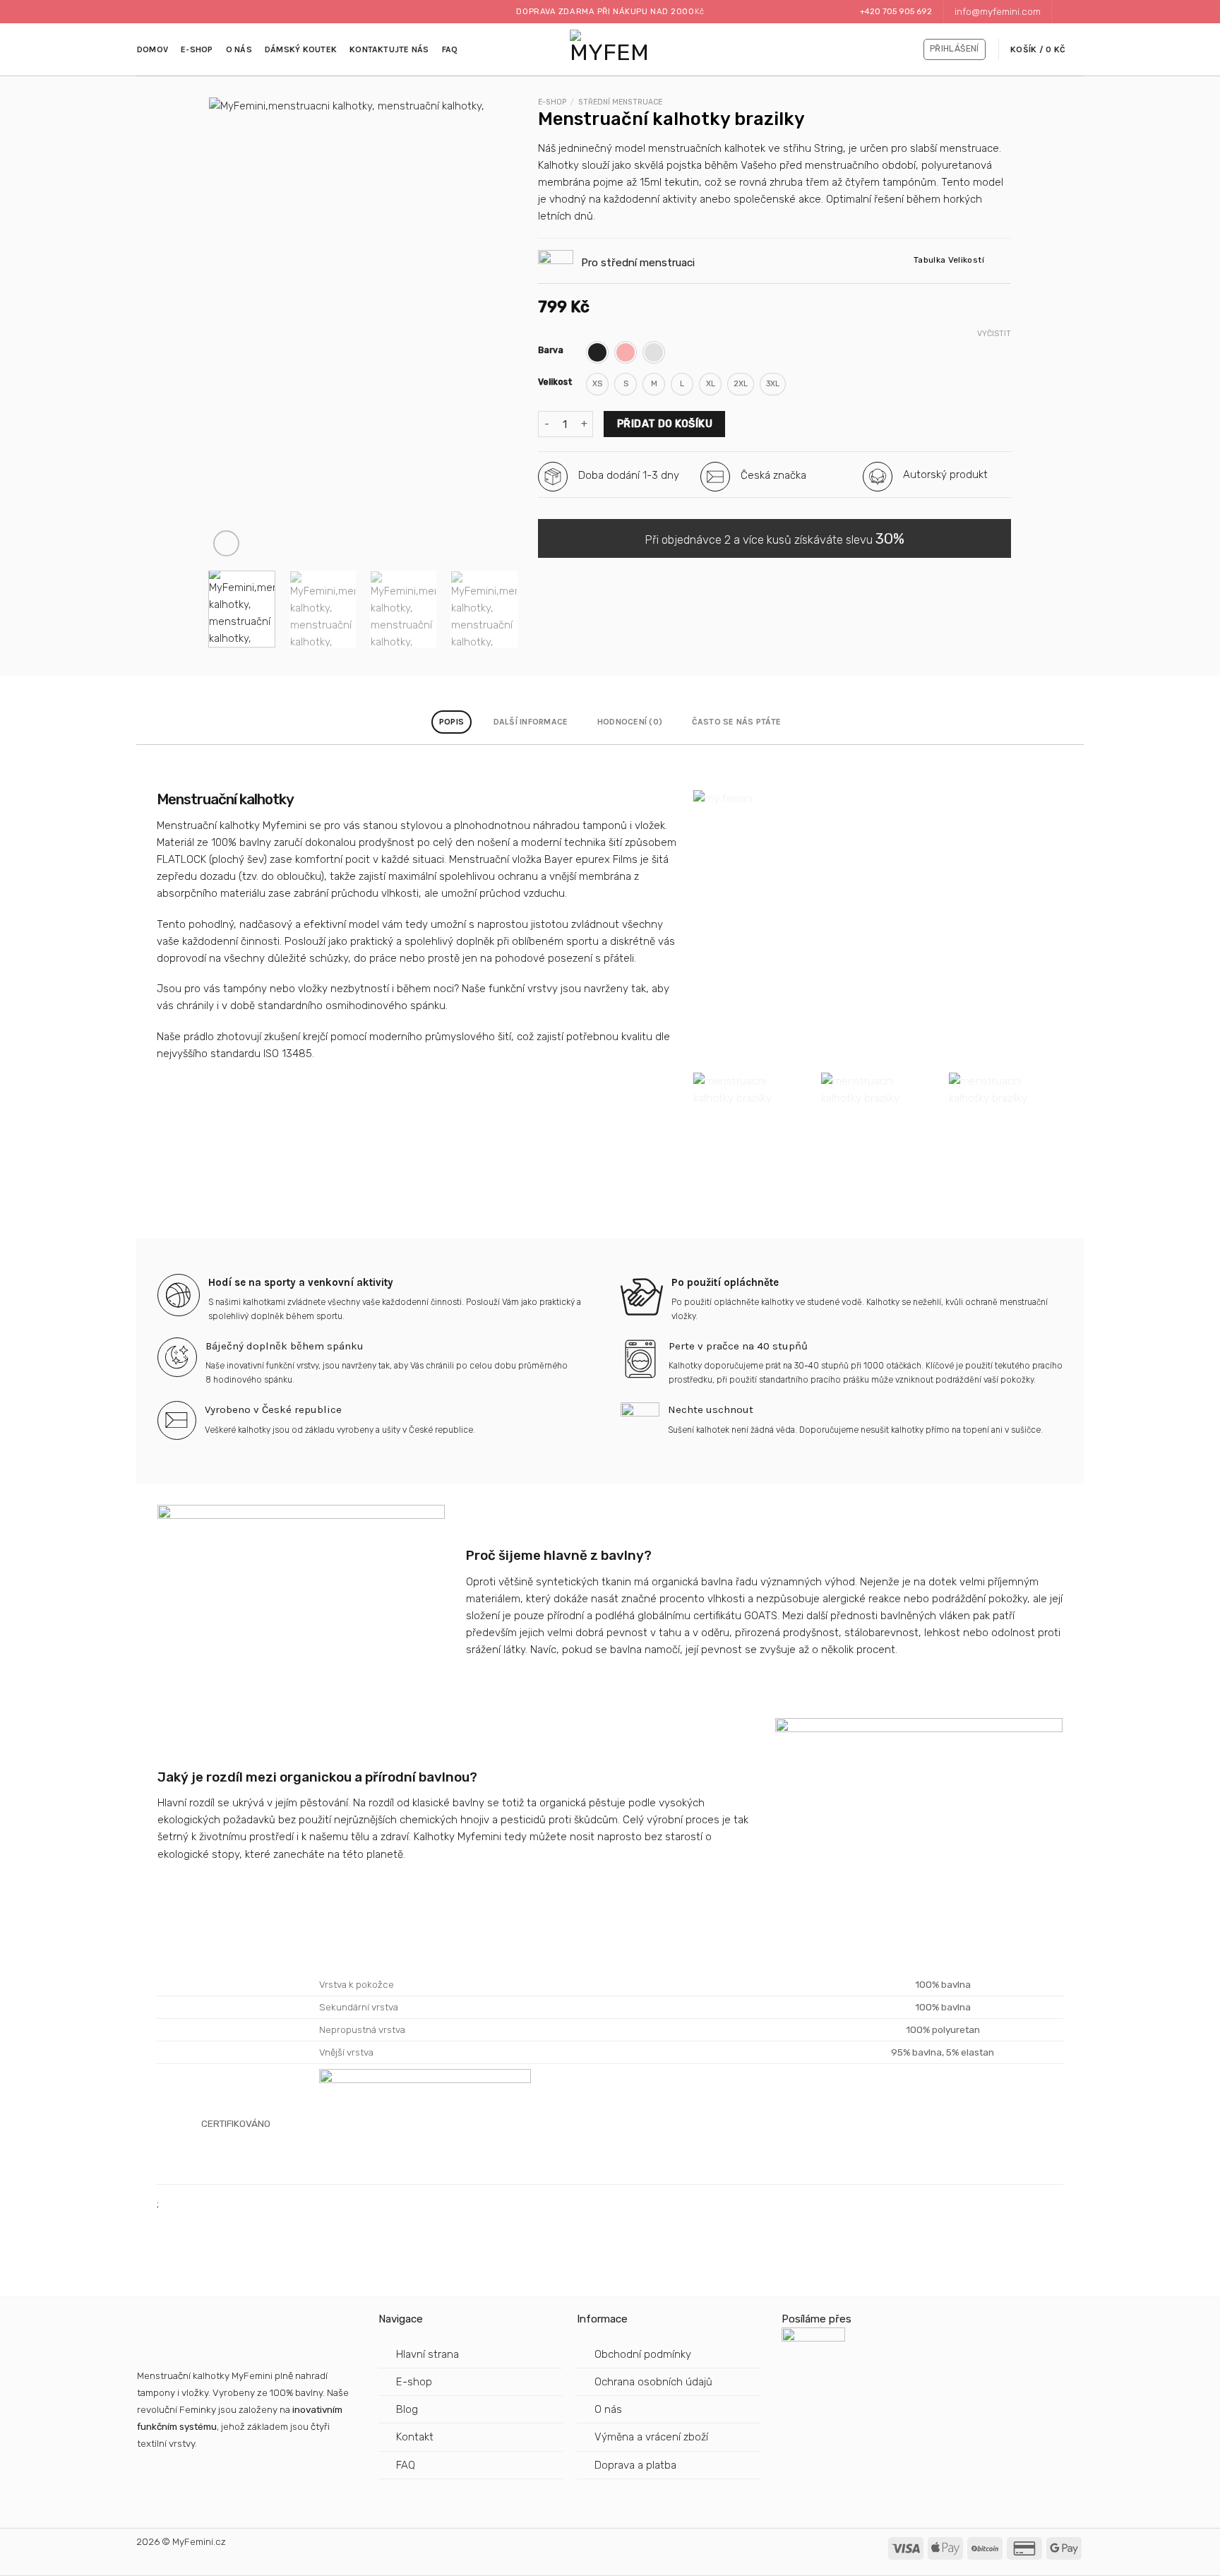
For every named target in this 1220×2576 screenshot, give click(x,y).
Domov (152, 49)
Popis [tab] (451, 722)
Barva (551, 351)
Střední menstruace (620, 102)
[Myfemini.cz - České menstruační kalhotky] (610, 50)
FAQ (450, 49)
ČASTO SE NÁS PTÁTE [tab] (736, 722)
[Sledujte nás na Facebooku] (1064, 12)
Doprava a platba (637, 2465)
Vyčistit (994, 334)
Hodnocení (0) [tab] (630, 722)
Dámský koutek (301, 49)
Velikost (555, 382)
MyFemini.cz (199, 2541)
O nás (239, 49)
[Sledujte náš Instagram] (1076, 12)
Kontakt (415, 2437)
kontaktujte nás (389, 49)
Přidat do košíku (665, 424)
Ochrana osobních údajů (653, 2382)
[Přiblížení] (226, 543)
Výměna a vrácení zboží (651, 2437)
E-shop (197, 49)
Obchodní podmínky (643, 2354)
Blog (407, 2409)
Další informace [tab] (531, 722)
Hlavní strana (427, 2354)
